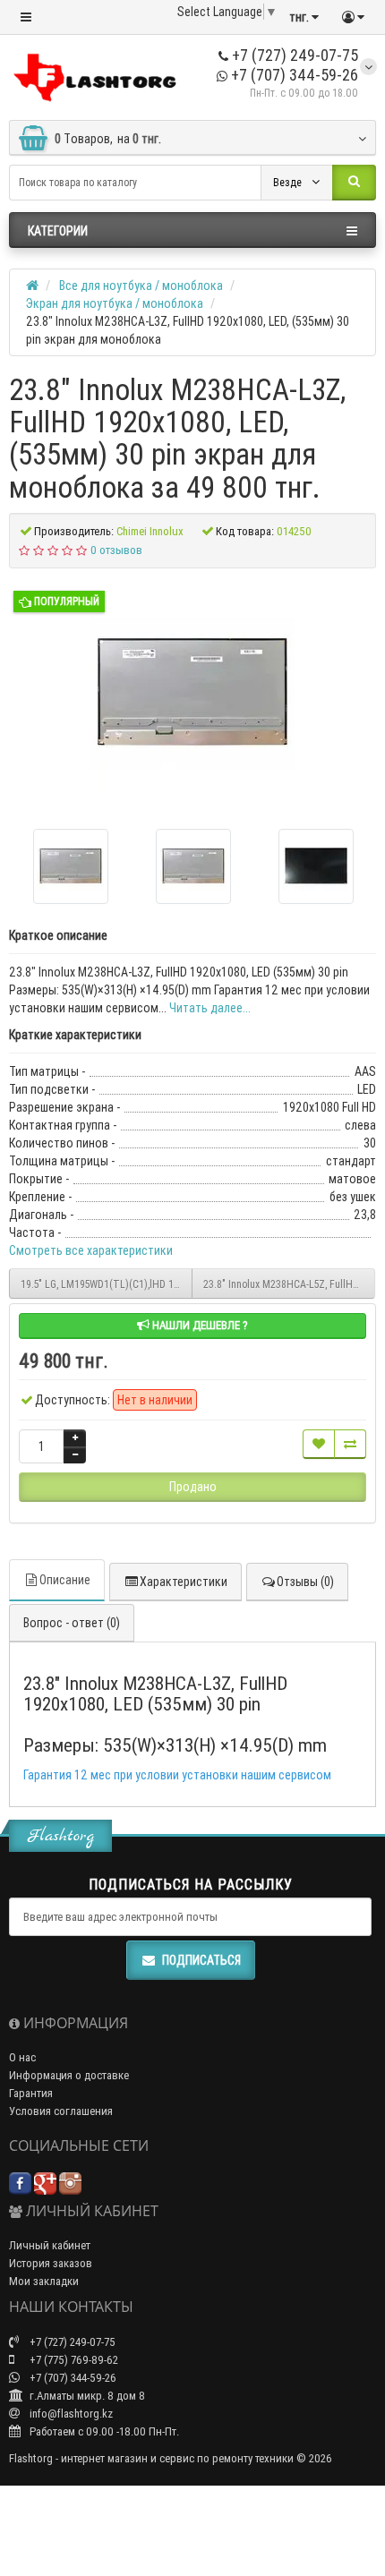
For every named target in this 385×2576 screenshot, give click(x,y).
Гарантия (31, 2093)
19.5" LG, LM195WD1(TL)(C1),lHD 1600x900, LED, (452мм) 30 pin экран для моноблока (107, 1284)
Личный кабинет (50, 2245)
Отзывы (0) (305, 1582)
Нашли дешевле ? (199, 1325)
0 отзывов (116, 550)
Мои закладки (44, 2281)
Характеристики (184, 1582)
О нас (22, 2057)
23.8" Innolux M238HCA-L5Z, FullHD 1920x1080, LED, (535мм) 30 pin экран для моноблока (289, 1284)
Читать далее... (210, 1008)
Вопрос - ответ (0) (72, 1623)
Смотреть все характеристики (91, 1250)
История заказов (51, 2263)
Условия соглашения (61, 2111)
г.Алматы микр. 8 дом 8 (86, 2396)
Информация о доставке (69, 2075)
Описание (65, 1580)
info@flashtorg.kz (70, 2414)
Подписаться (201, 1960)
